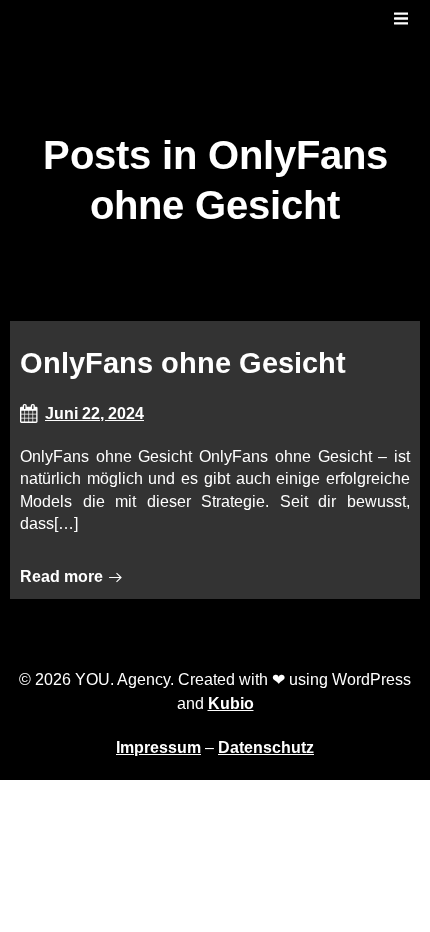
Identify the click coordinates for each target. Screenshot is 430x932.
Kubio (231, 703)
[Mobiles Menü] (401, 19)
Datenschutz (266, 747)
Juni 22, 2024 (94, 413)
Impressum (158, 747)
